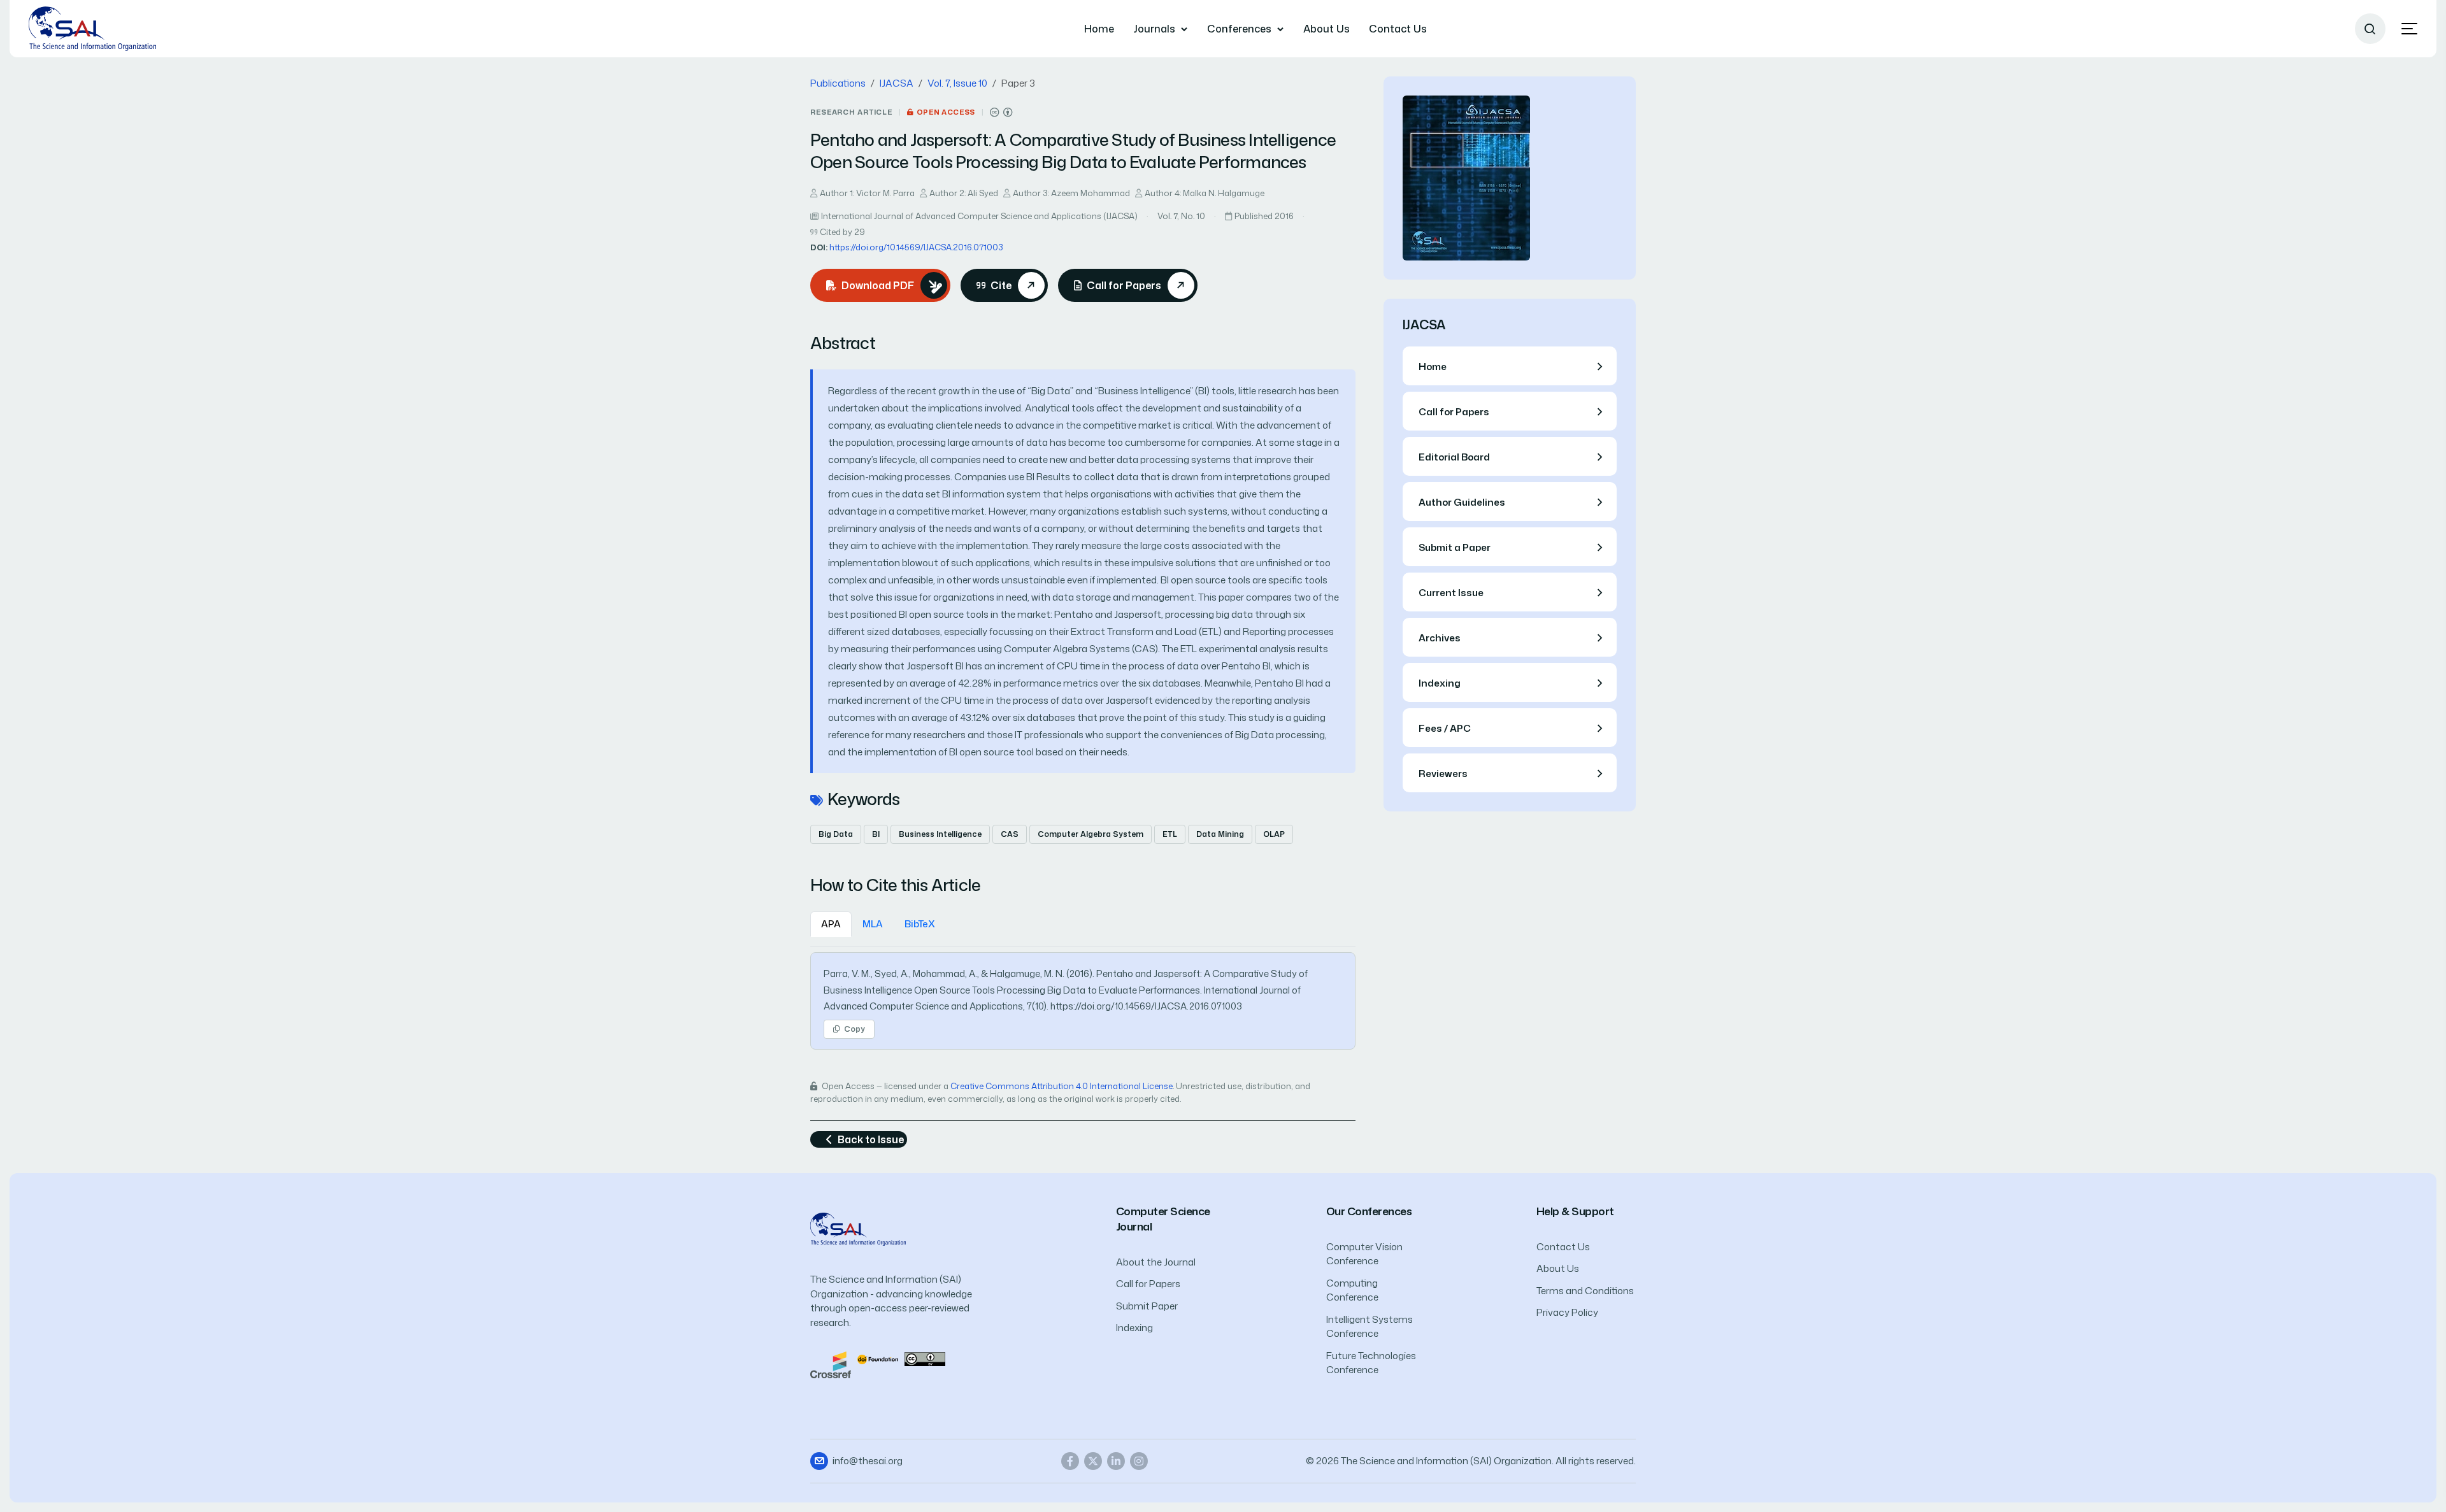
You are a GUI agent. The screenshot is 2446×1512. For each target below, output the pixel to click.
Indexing (1134, 1328)
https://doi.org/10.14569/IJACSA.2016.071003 (916, 247)
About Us (1327, 29)
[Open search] (2370, 29)
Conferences (1239, 29)
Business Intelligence (940, 834)
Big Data (836, 834)
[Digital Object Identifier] (878, 1358)
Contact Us (1398, 29)
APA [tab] (831, 924)
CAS (1010, 834)
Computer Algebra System (1091, 834)
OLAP (1274, 834)
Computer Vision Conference (1364, 1254)
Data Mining (1220, 834)
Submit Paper (1147, 1306)
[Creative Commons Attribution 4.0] (925, 1358)
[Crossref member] (831, 1364)
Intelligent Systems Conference (1370, 1327)
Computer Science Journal (1163, 1219)
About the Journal (1156, 1262)
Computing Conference (1352, 1290)
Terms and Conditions (1585, 1291)
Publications (838, 83)
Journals (1154, 29)
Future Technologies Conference (1371, 1363)
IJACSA (897, 83)
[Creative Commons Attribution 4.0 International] (1001, 112)
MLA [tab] (873, 924)
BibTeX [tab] (920, 924)
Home (1099, 29)
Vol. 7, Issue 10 (957, 83)
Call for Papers (1148, 1284)
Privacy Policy (1567, 1312)
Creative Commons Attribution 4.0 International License (1062, 1086)
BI (876, 834)
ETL (1170, 834)
